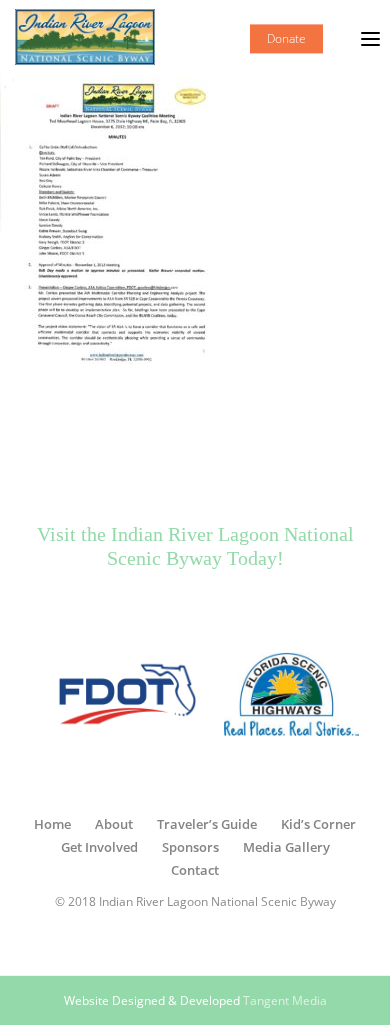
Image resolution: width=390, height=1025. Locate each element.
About (114, 824)
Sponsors (190, 847)
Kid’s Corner (318, 824)
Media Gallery (286, 847)
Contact (195, 870)
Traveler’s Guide (207, 824)
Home (52, 824)
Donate (286, 38)
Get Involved (99, 847)
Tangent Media (285, 1000)
